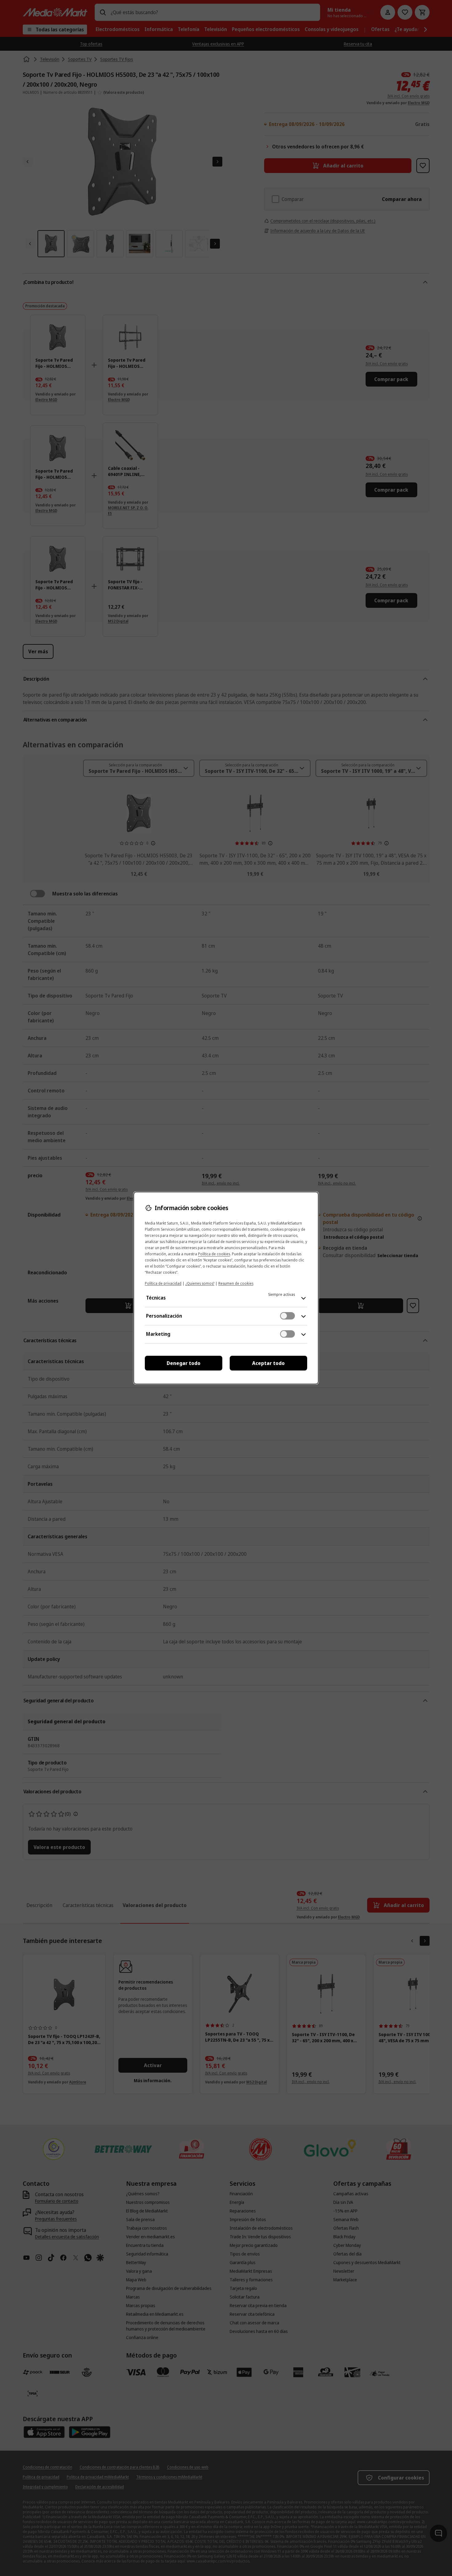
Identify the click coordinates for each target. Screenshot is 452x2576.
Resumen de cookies (236, 1283)
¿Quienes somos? (200, 1283)
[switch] (287, 1316)
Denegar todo (184, 1363)
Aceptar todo (268, 1363)
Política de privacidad (163, 1283)
